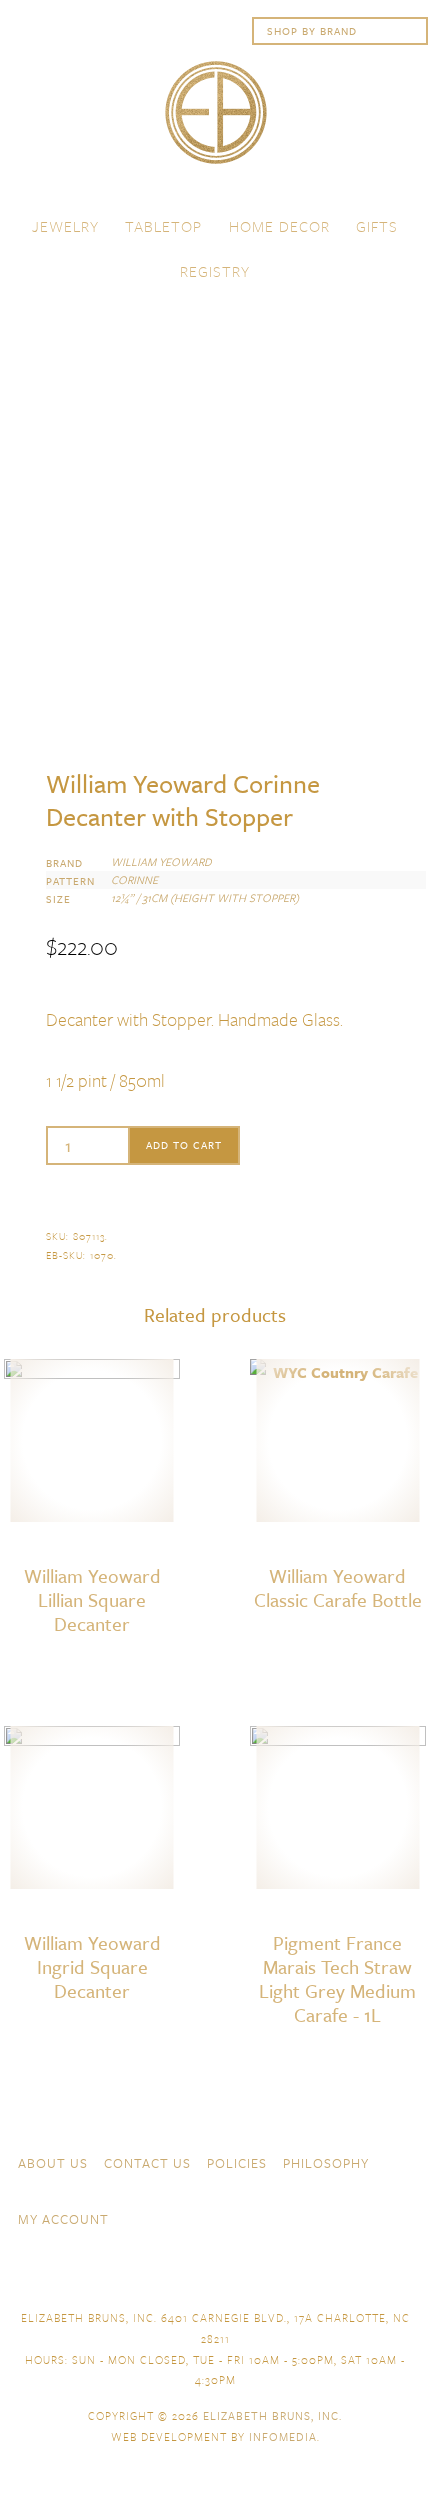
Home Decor (279, 226)
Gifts (377, 226)
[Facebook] (330, 2273)
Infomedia (283, 2436)
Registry (215, 271)
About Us (53, 2163)
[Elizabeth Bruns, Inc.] (215, 122)
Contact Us (147, 2163)
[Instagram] (402, 2217)
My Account (63, 2219)
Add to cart (184, 1145)
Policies (237, 2163)
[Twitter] (366, 2273)
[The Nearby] (294, 2273)
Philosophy (326, 2163)
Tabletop (163, 226)
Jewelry (65, 226)
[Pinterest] (402, 2273)
